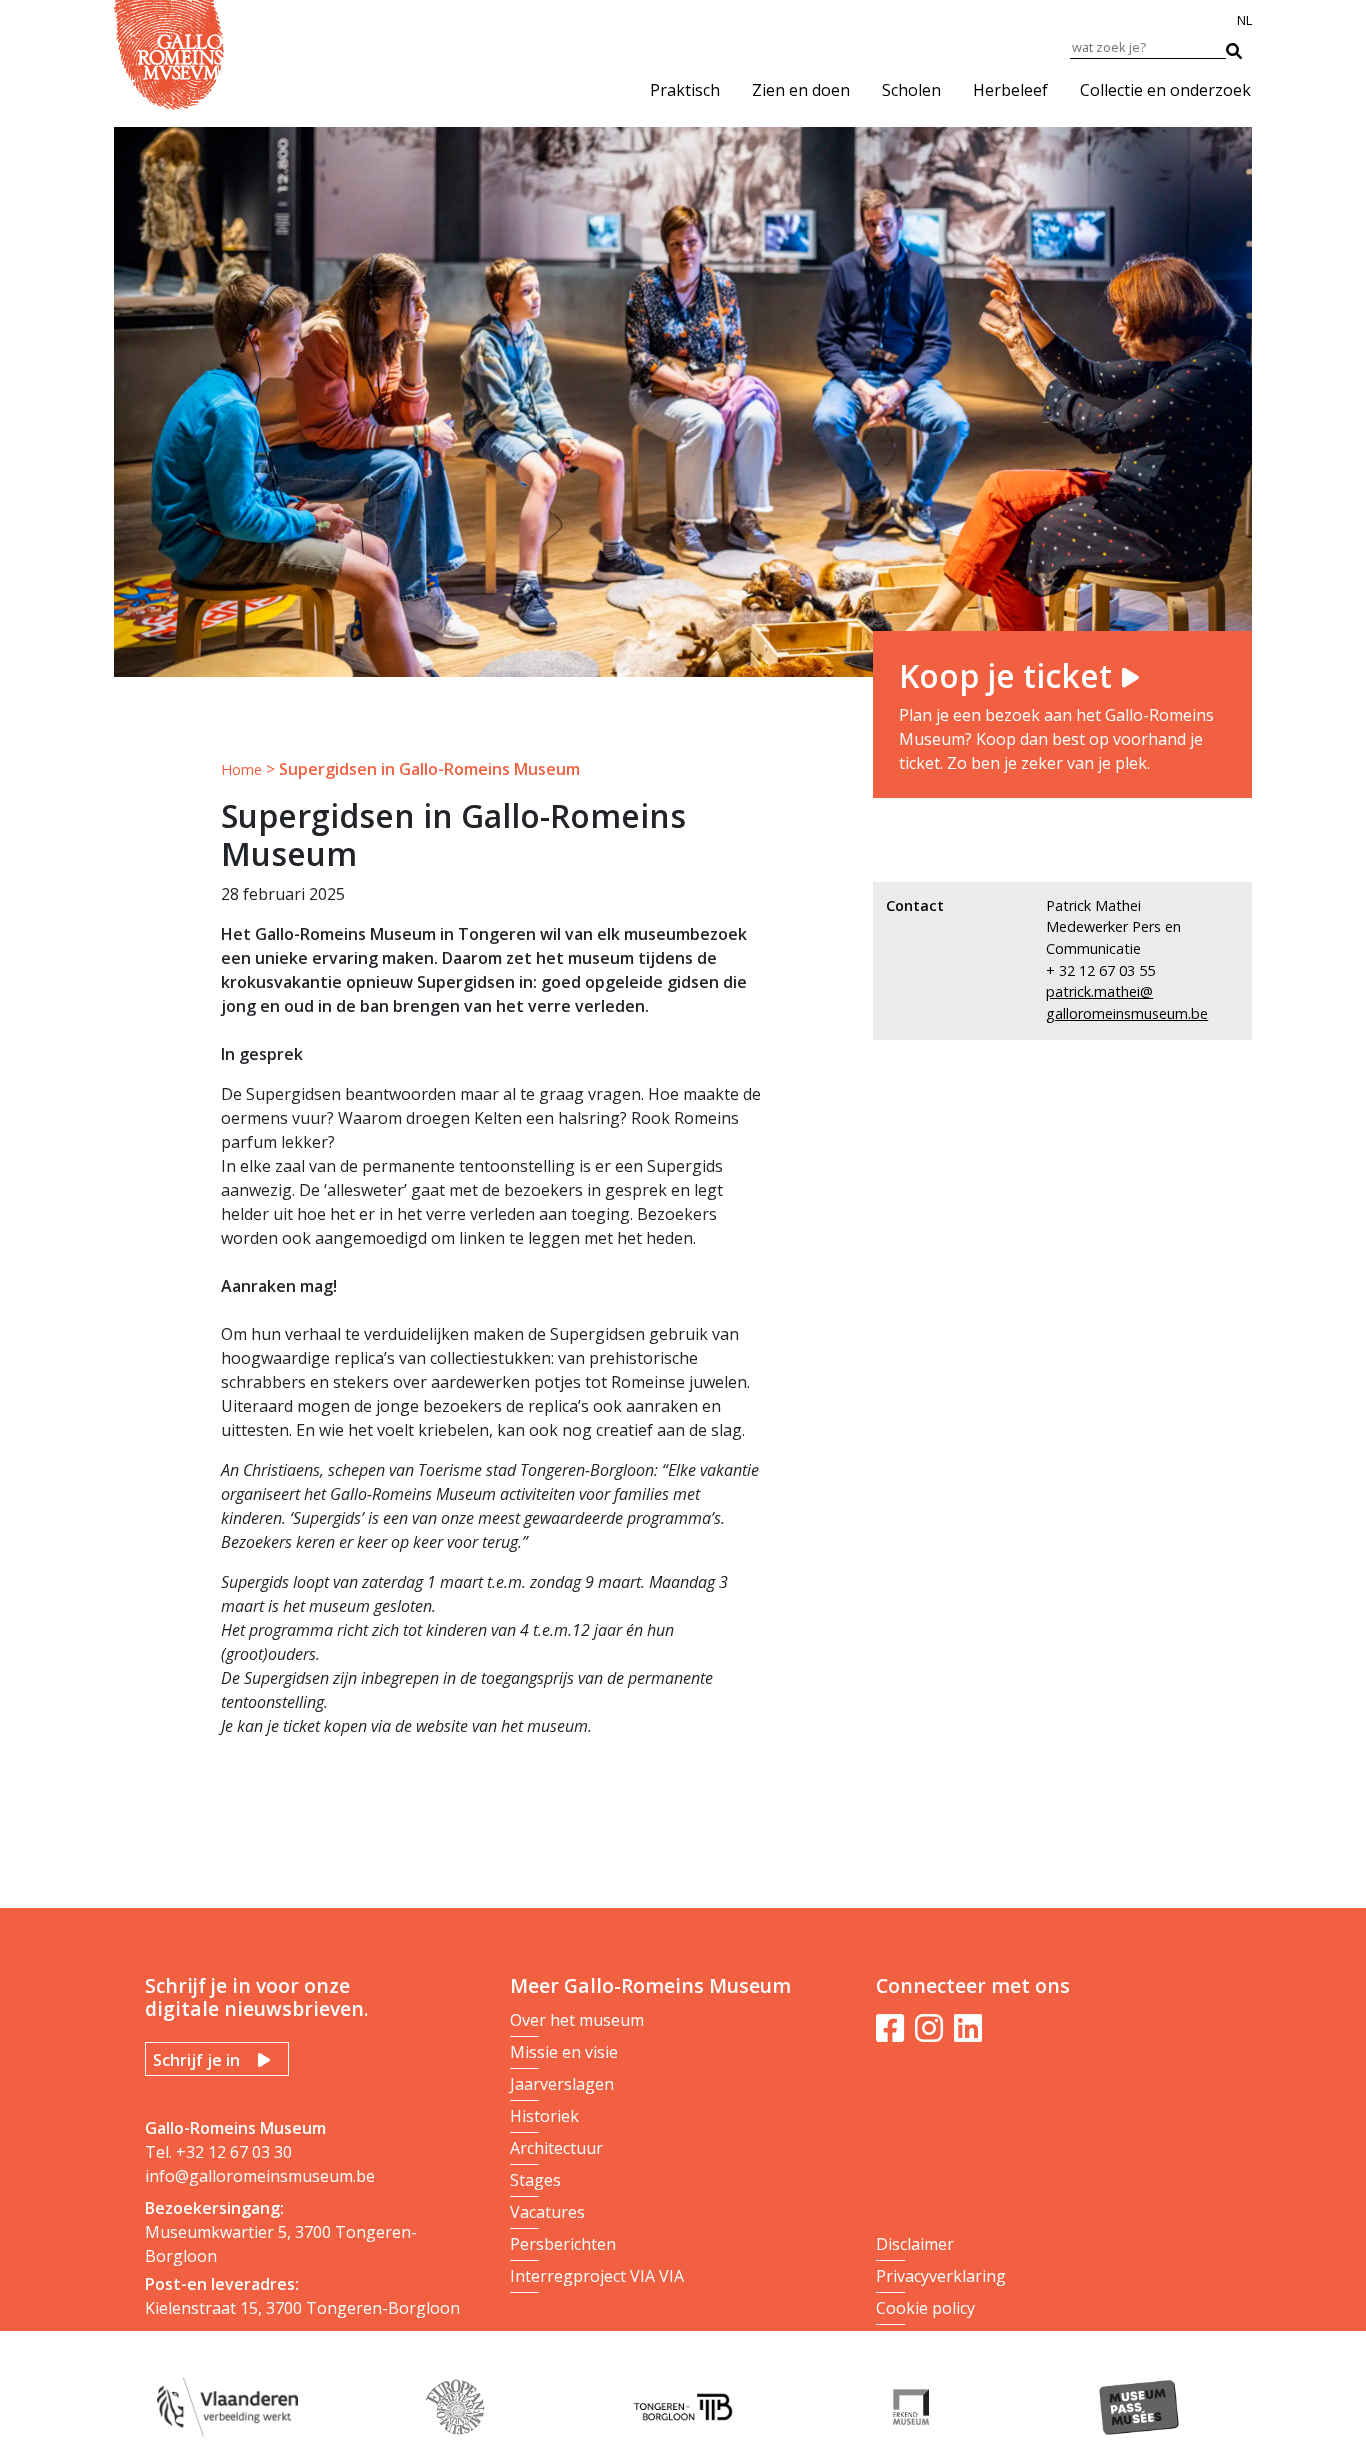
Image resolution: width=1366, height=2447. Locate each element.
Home (241, 769)
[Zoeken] (1244, 46)
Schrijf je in (196, 2060)
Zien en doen (801, 90)
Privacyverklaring (941, 2276)
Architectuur (556, 2148)
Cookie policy (925, 2308)
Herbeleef (1010, 90)
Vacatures (547, 2212)
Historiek (544, 2116)
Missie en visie (564, 2052)
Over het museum (577, 2020)
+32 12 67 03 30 (234, 2152)
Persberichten (563, 2244)
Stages (535, 2180)
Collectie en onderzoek (1165, 90)
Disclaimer (915, 2244)
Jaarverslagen (562, 2084)
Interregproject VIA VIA (597, 2276)
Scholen (911, 90)
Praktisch (685, 90)
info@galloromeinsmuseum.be (260, 2176)
